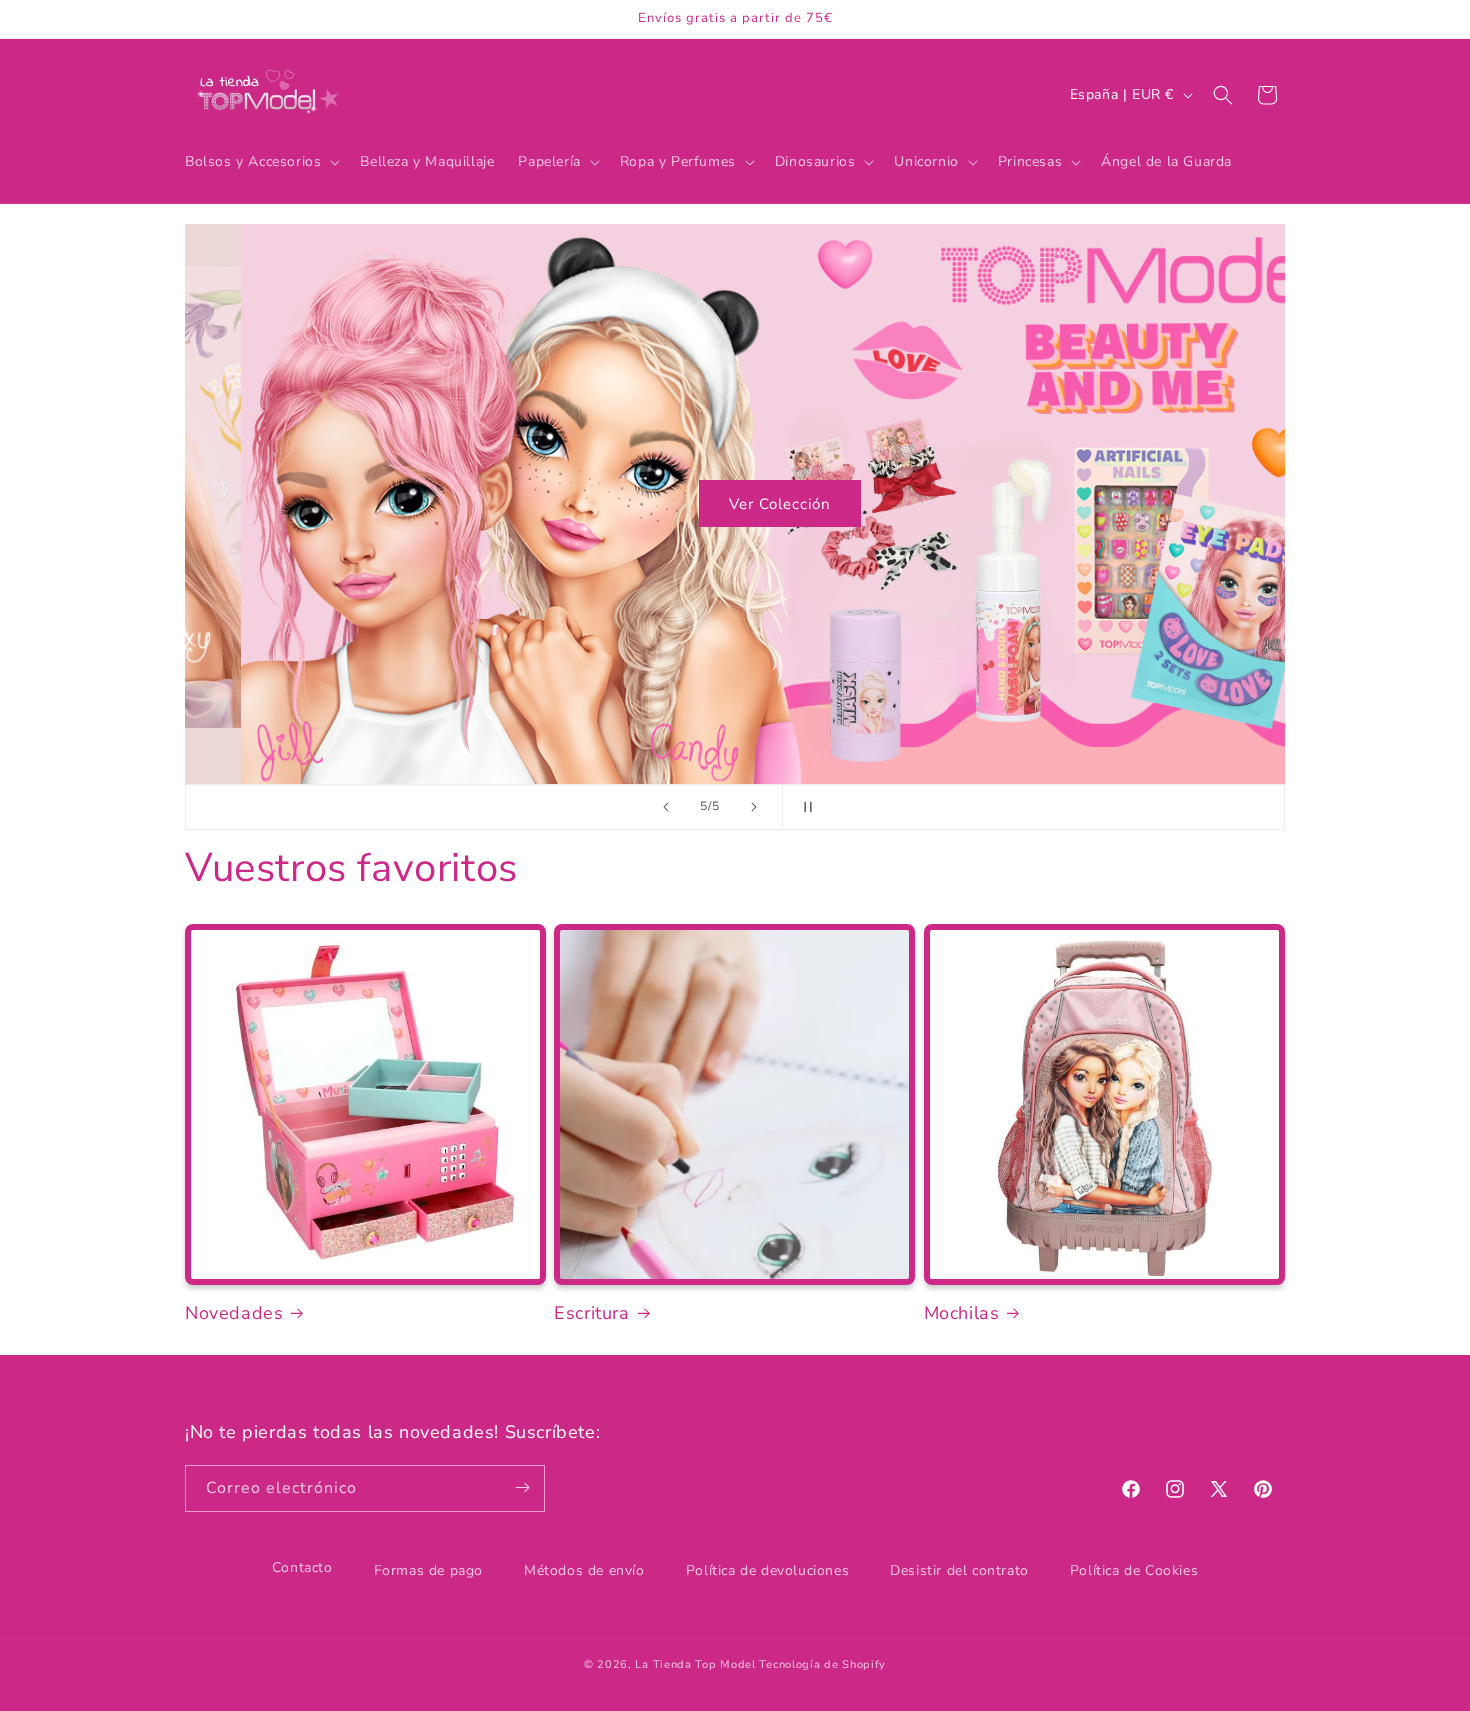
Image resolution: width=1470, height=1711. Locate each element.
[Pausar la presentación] (804, 807)
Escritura (591, 1313)
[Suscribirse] (522, 1487)
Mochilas (962, 1313)
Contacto (302, 1567)
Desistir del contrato (959, 1570)
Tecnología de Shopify (822, 1664)
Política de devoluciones (767, 1570)
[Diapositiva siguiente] (754, 807)
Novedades (234, 1313)
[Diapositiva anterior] (666, 807)
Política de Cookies (1134, 1570)
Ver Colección (735, 504)
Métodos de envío (584, 1570)
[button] (260, 162)
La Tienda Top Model (695, 1664)
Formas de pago (428, 1570)
